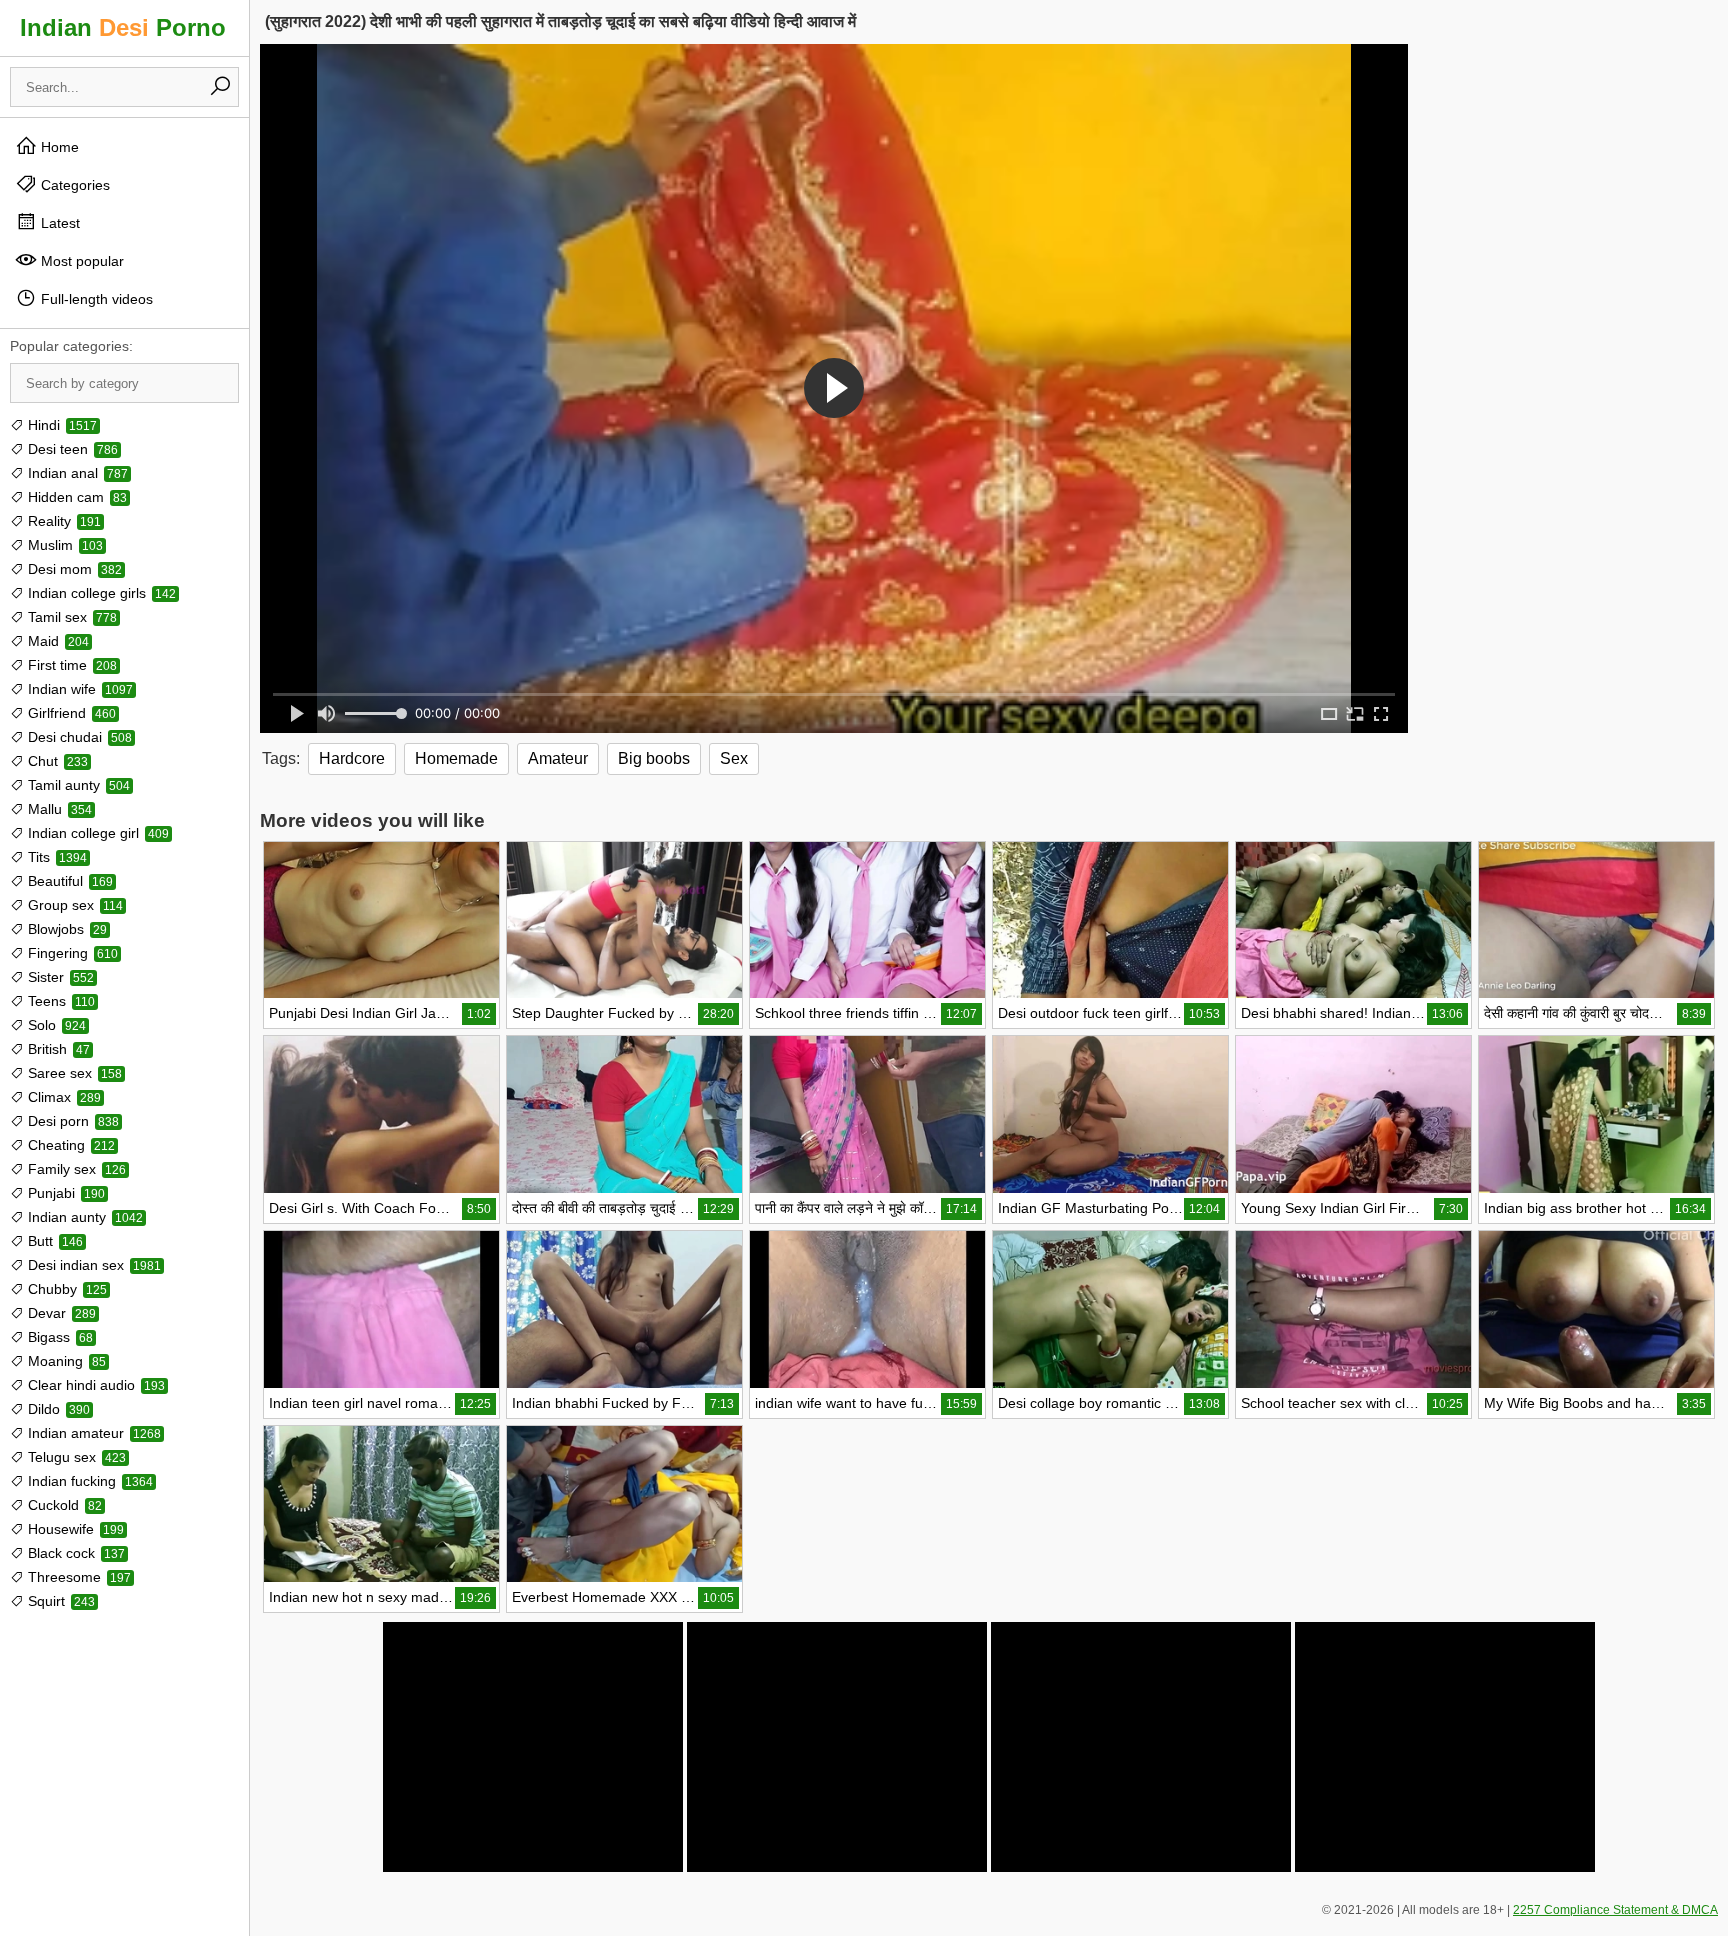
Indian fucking (88, 1481)
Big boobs (654, 758)
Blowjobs (65, 929)
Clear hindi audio (94, 1385)
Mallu (58, 809)
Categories (73, 185)
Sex (734, 758)
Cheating (69, 1145)
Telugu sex (75, 1457)
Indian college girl (96, 833)
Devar (60, 1313)
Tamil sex (70, 617)
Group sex (73, 905)
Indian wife (78, 689)
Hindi (60, 425)
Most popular (80, 261)
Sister (59, 977)
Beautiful (68, 881)
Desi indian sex (92, 1265)
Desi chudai (78, 737)
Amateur (558, 758)
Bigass (58, 1337)
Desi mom (73, 569)
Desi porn (71, 1121)
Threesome (77, 1577)
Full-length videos (95, 299)
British (57, 1049)
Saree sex (73, 1073)
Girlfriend (70, 713)
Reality (62, 521)
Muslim (63, 545)
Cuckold (63, 1505)
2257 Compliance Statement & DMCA (1615, 1910)
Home (58, 147)
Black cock (74, 1553)
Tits (55, 857)
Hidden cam (75, 497)
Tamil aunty (77, 785)
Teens (59, 1001)
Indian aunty (83, 1217)
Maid (56, 641)
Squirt (59, 1601)
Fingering (71, 953)
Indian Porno (123, 27)
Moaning (65, 1361)
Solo (55, 1025)
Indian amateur (92, 1433)
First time (70, 665)
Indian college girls (100, 593)
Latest (58, 223)
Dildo (57, 1409)
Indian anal (76, 473)
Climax (62, 1097)
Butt (53, 1241)
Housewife (74, 1529)
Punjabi (64, 1193)
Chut (56, 761)
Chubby (65, 1289)
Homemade (456, 758)
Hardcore (352, 758)
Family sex (75, 1169)
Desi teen (71, 449)
